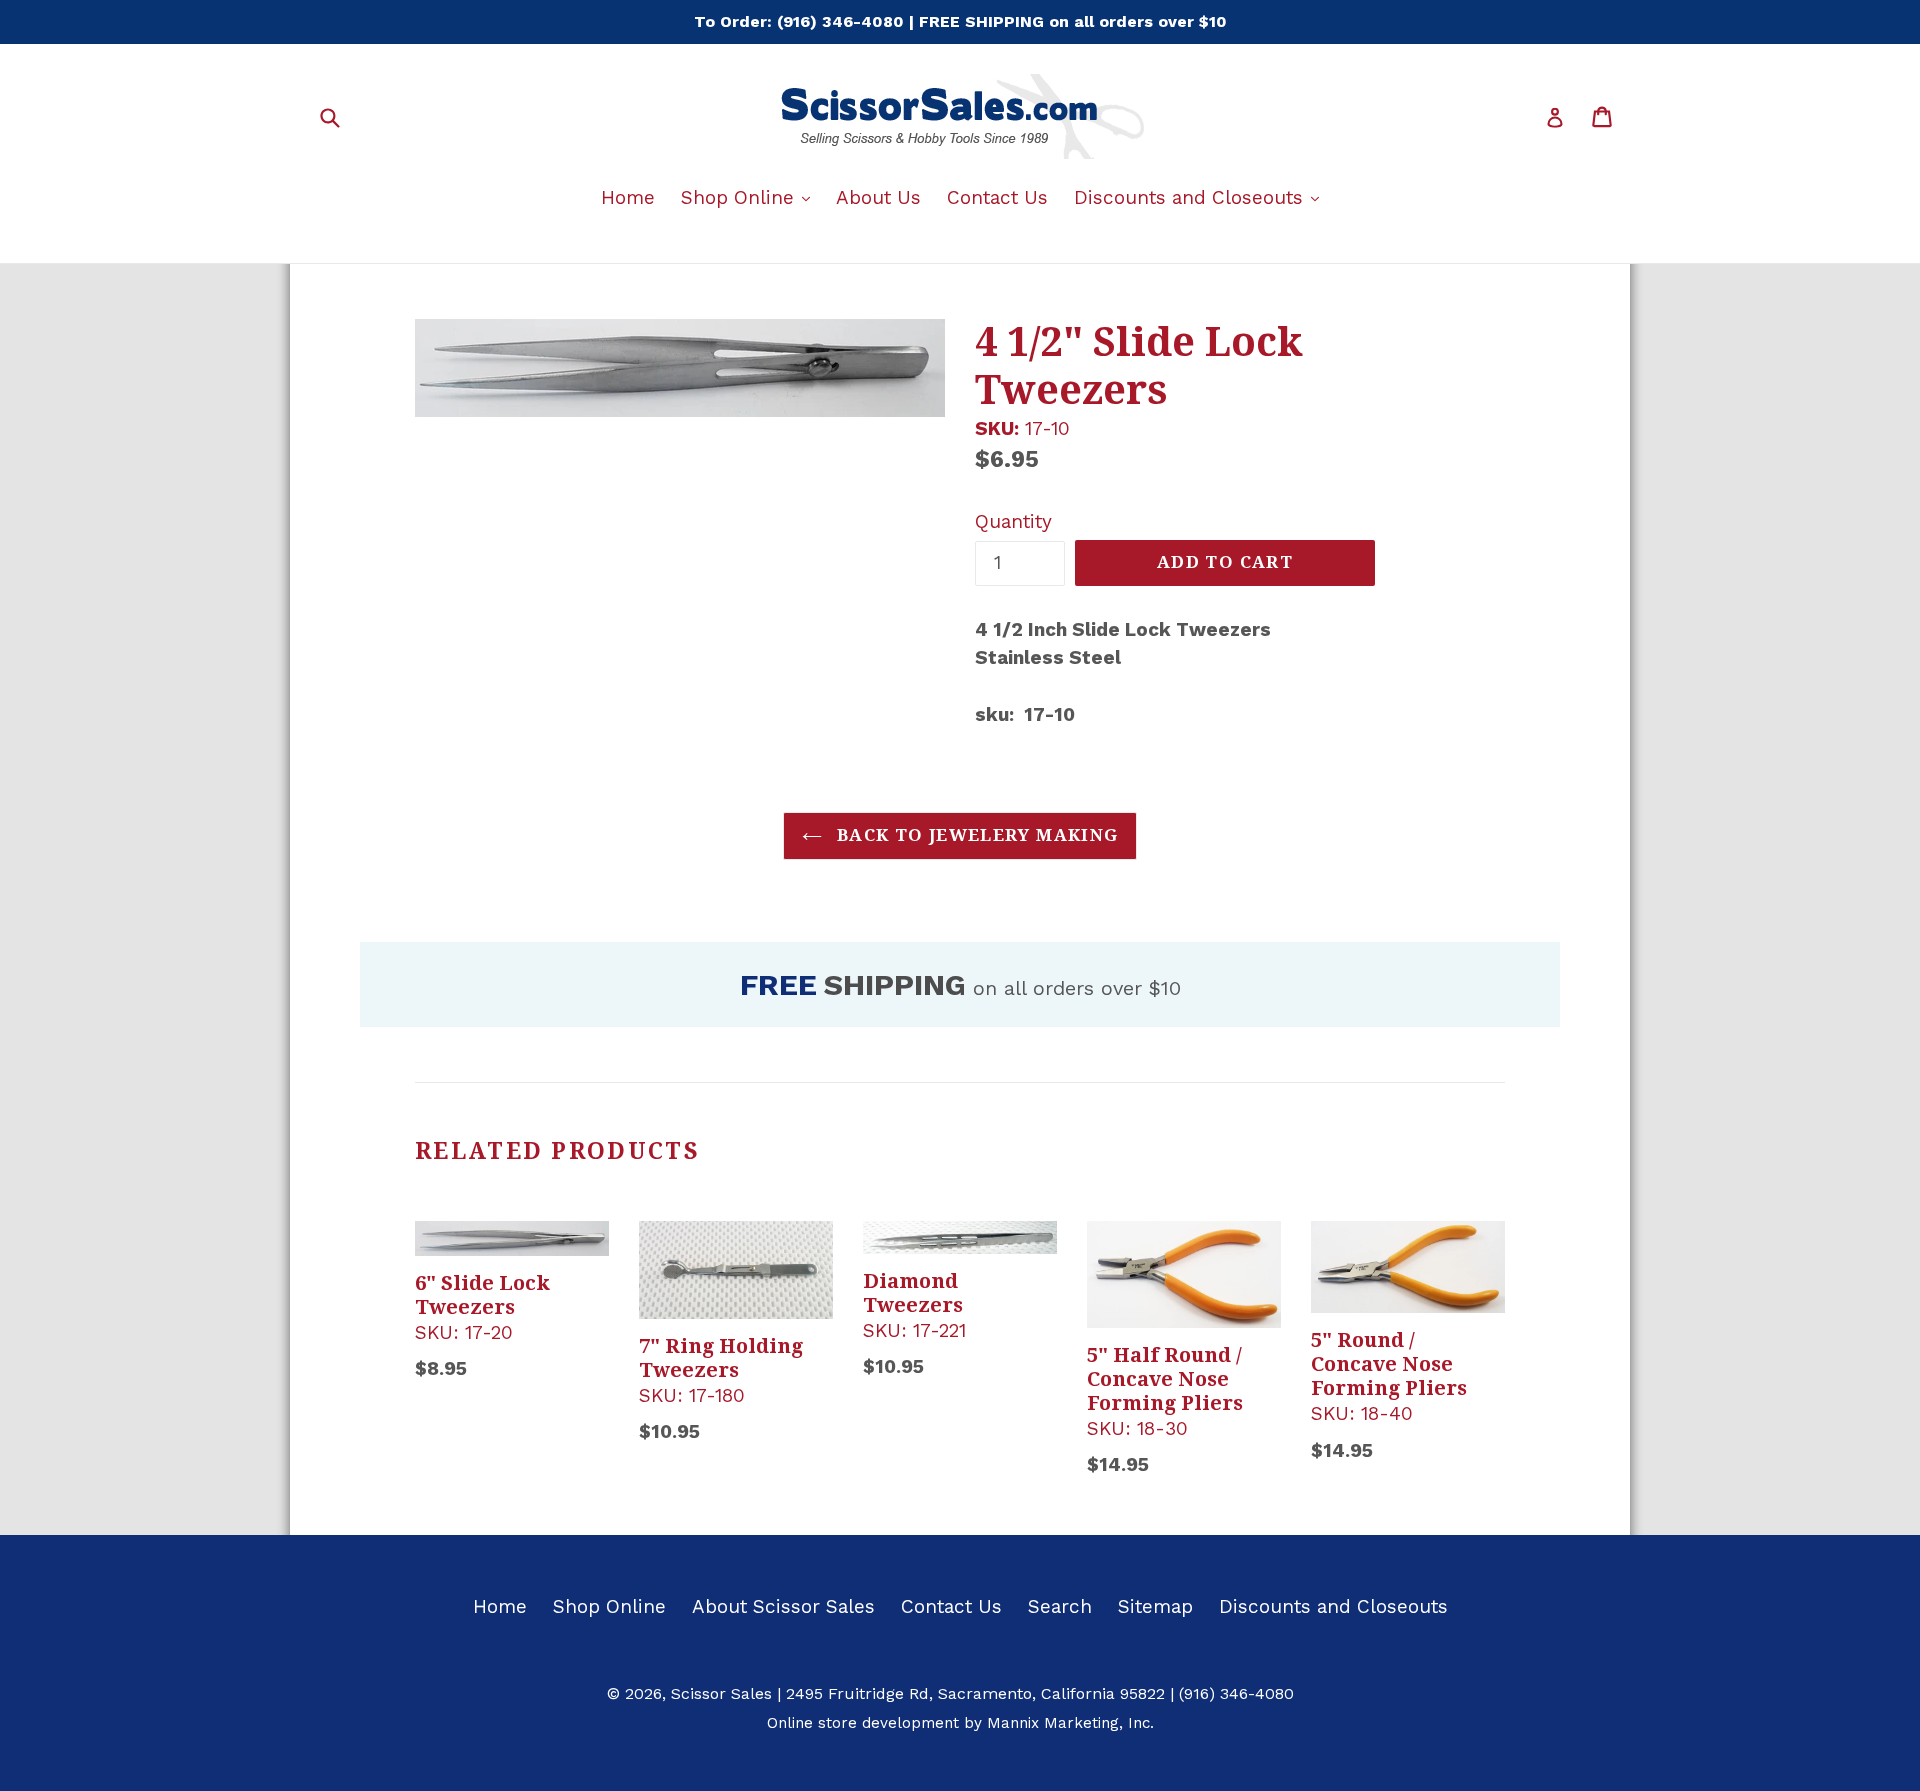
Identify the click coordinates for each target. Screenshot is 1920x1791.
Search (1060, 1606)
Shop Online (750, 197)
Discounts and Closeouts (1201, 197)
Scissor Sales (721, 1693)
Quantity (1013, 521)
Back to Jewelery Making (975, 835)
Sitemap (1155, 1606)
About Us (878, 197)
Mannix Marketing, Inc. (1070, 1723)
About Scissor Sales (783, 1606)
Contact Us (997, 197)
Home (628, 197)
